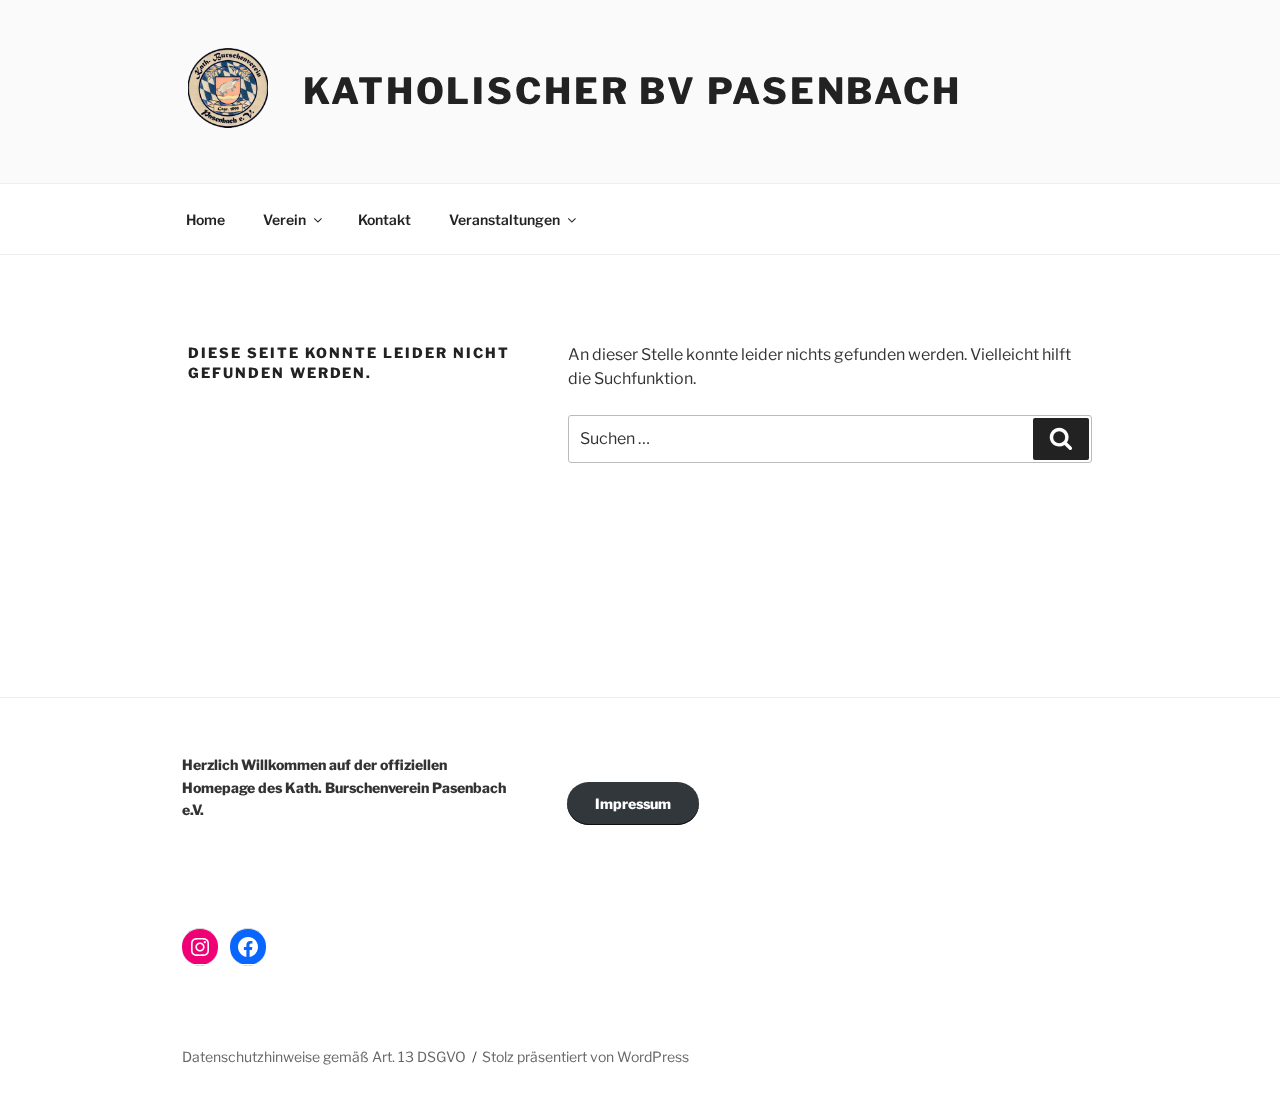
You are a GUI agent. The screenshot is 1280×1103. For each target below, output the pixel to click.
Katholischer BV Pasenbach (632, 91)
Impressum (633, 803)
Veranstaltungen (504, 219)
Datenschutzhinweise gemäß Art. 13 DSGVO (324, 1056)
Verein (284, 219)
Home (205, 219)
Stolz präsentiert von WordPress (585, 1056)
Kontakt (384, 219)
